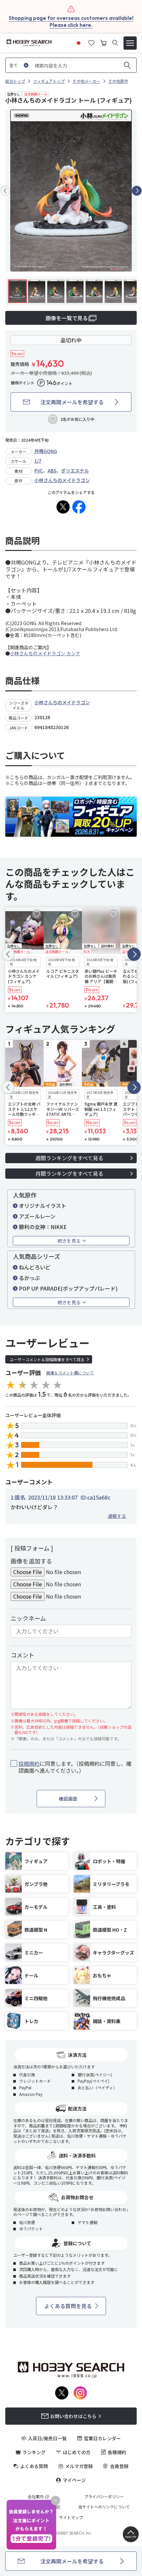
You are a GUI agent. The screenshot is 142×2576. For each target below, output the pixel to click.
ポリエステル (75, 471)
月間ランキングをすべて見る (69, 1173)
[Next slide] (137, 191)
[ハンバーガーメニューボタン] (130, 43)
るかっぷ (29, 1278)
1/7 (38, 461)
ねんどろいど (35, 1267)
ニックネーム (28, 1618)
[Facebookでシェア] (79, 507)
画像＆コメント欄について (70, 1373)
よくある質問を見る (68, 2306)
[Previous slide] (5, 191)
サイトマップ (71, 2517)
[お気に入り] (91, 42)
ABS (52, 471)
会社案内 (36, 2497)
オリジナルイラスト (43, 1206)
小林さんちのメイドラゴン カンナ (45, 653)
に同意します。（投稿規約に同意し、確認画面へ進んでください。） (75, 1767)
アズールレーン (37, 1216)
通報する (117, 1516)
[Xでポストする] (63, 507)
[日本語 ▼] (79, 42)
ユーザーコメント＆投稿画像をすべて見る (47, 1359)
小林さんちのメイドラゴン (62, 480)
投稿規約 (29, 1763)
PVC (39, 471)
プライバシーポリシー (104, 2497)
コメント (22, 1655)
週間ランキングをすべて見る (69, 1158)
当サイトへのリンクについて (104, 2507)
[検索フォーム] (115, 43)
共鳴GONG (46, 451)
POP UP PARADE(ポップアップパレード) (68, 1288)
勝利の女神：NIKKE (43, 1227)
